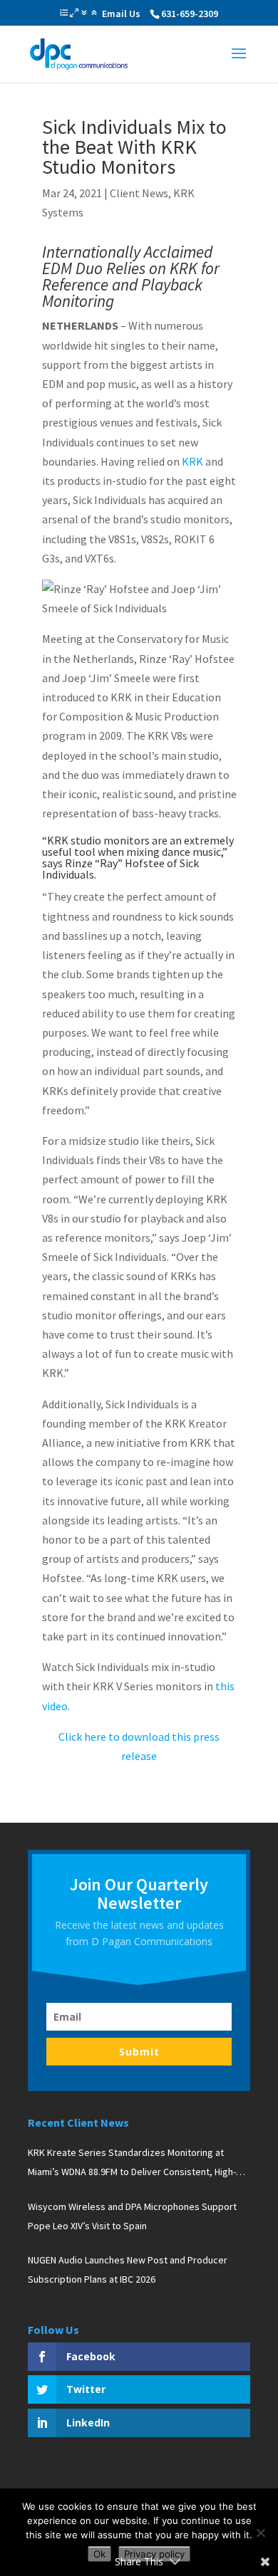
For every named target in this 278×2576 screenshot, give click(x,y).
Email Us (121, 14)
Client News (139, 193)
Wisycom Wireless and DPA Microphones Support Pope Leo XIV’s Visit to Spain (132, 2216)
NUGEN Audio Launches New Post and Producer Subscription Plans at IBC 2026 (128, 2269)
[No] (260, 2533)
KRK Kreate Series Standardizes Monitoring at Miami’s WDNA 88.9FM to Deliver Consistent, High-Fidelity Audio (132, 2164)
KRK (192, 461)
